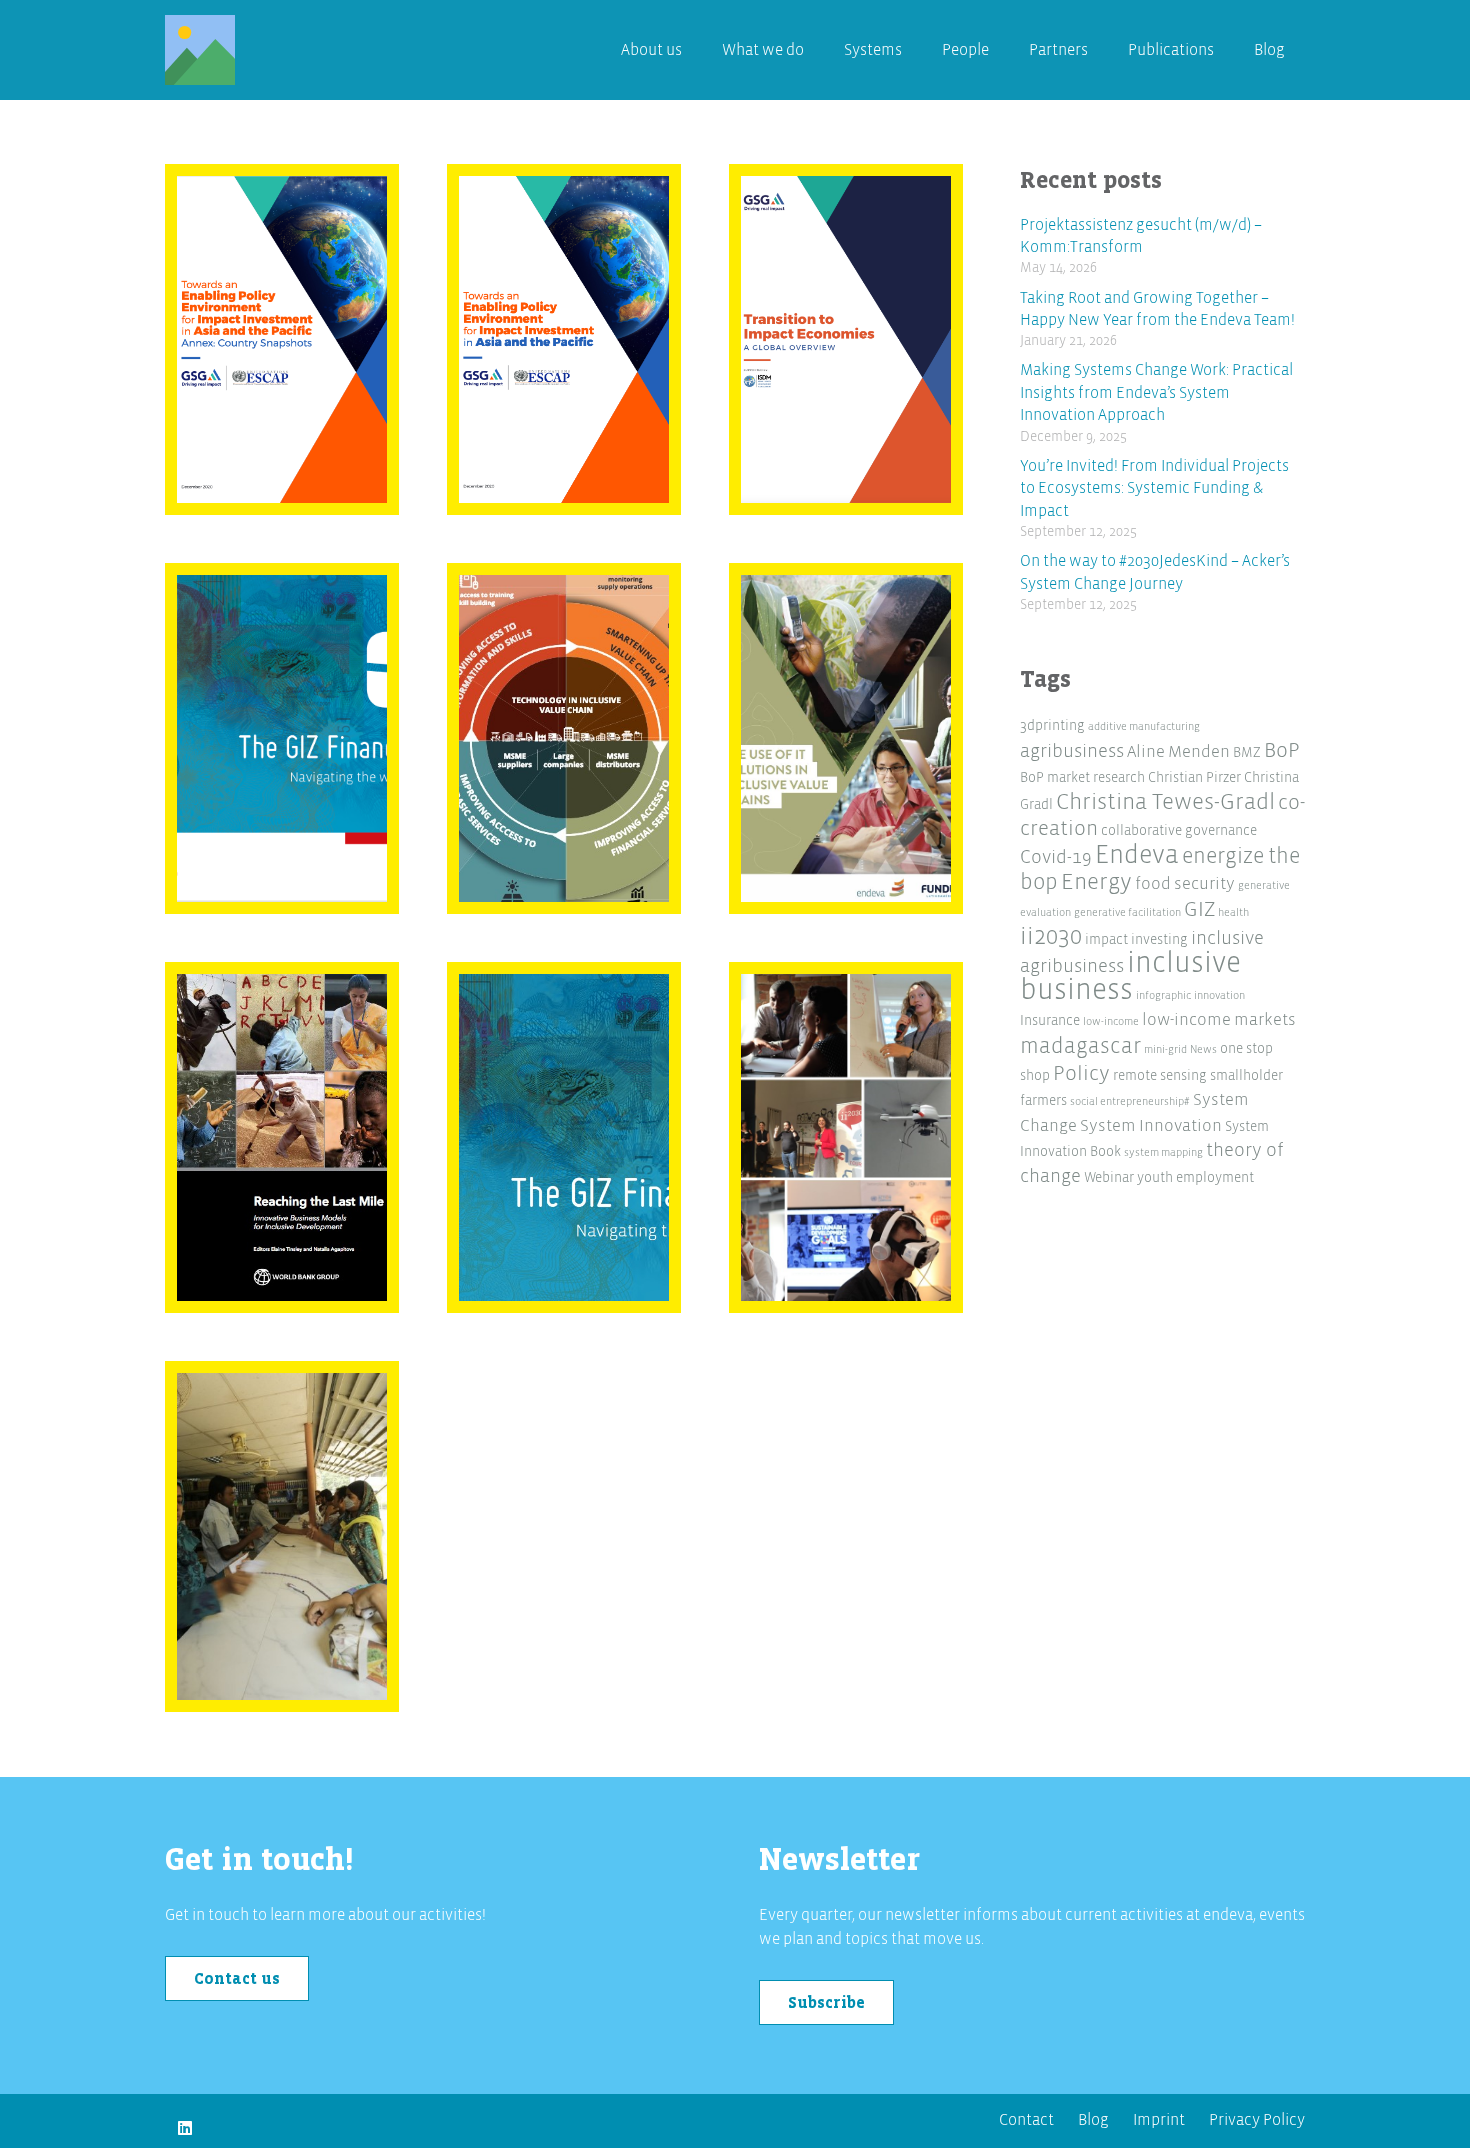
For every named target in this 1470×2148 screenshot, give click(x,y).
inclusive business (1130, 977)
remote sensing (1160, 1075)
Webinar (1109, 1177)
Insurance (1050, 1020)
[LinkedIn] (185, 2128)
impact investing (1136, 939)
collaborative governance (1179, 830)
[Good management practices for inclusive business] (282, 1537)
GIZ (1199, 909)
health (1233, 912)
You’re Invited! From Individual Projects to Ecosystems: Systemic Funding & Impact (1154, 488)
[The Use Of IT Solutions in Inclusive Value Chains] (846, 739)
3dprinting (1052, 725)
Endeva (1137, 855)
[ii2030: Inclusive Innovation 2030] (846, 1138)
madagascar (1080, 1046)
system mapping (1163, 1152)
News (1203, 1049)
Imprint (1159, 2120)
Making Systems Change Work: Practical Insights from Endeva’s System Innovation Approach (1156, 392)
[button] (912, 50)
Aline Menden (1178, 751)
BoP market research (1082, 777)
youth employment (1195, 1177)
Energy (1096, 882)
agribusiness (1072, 751)
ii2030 (1051, 936)
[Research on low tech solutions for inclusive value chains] (564, 739)
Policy (1081, 1073)
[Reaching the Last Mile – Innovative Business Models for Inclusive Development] (282, 1138)
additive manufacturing (1144, 726)
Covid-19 (1056, 857)
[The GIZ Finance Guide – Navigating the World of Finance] (564, 1138)
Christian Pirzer (1194, 777)
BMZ (1247, 752)
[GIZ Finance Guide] (282, 739)
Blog (1093, 2120)
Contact (1026, 2120)
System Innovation (1151, 1125)
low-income (1111, 1021)
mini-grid (1165, 1049)
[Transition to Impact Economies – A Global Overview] (846, 340)
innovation (1219, 995)
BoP (1282, 750)
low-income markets (1219, 1019)
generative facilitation (1127, 912)
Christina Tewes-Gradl (1165, 802)
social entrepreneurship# (1130, 1101)
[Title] (200, 50)
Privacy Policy (1257, 2120)
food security (1185, 883)
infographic (1163, 995)
